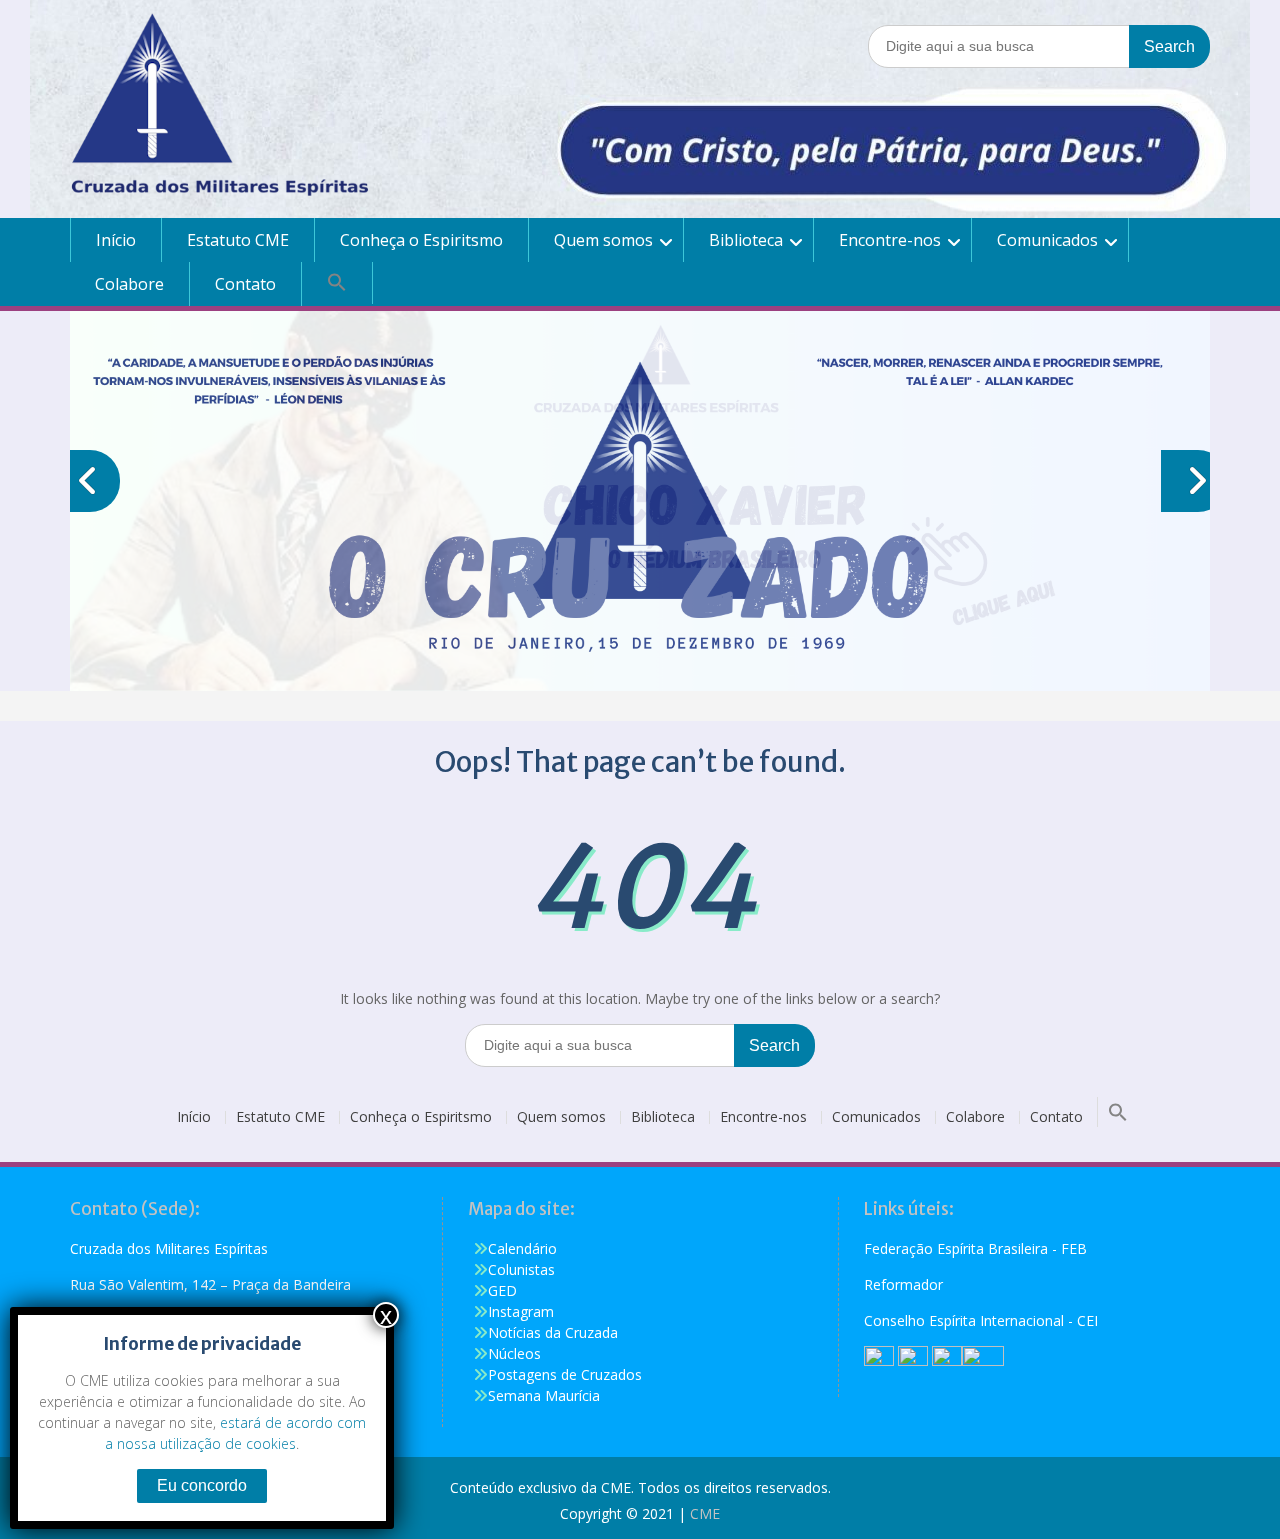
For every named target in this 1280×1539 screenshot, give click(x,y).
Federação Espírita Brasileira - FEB (975, 1248)
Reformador (903, 1284)
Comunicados (1047, 240)
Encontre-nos (890, 240)
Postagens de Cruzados (565, 1374)
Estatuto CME (238, 240)
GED (502, 1290)
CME (705, 1513)
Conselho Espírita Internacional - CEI (981, 1320)
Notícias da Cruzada (553, 1332)
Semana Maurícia (544, 1395)
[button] (337, 283)
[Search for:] (1039, 45)
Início (116, 240)
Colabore (129, 284)
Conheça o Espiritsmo (421, 240)
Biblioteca (746, 240)
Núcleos (514, 1353)
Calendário (522, 1248)
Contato (245, 284)
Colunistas (521, 1269)
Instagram (521, 1311)
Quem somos (603, 240)
